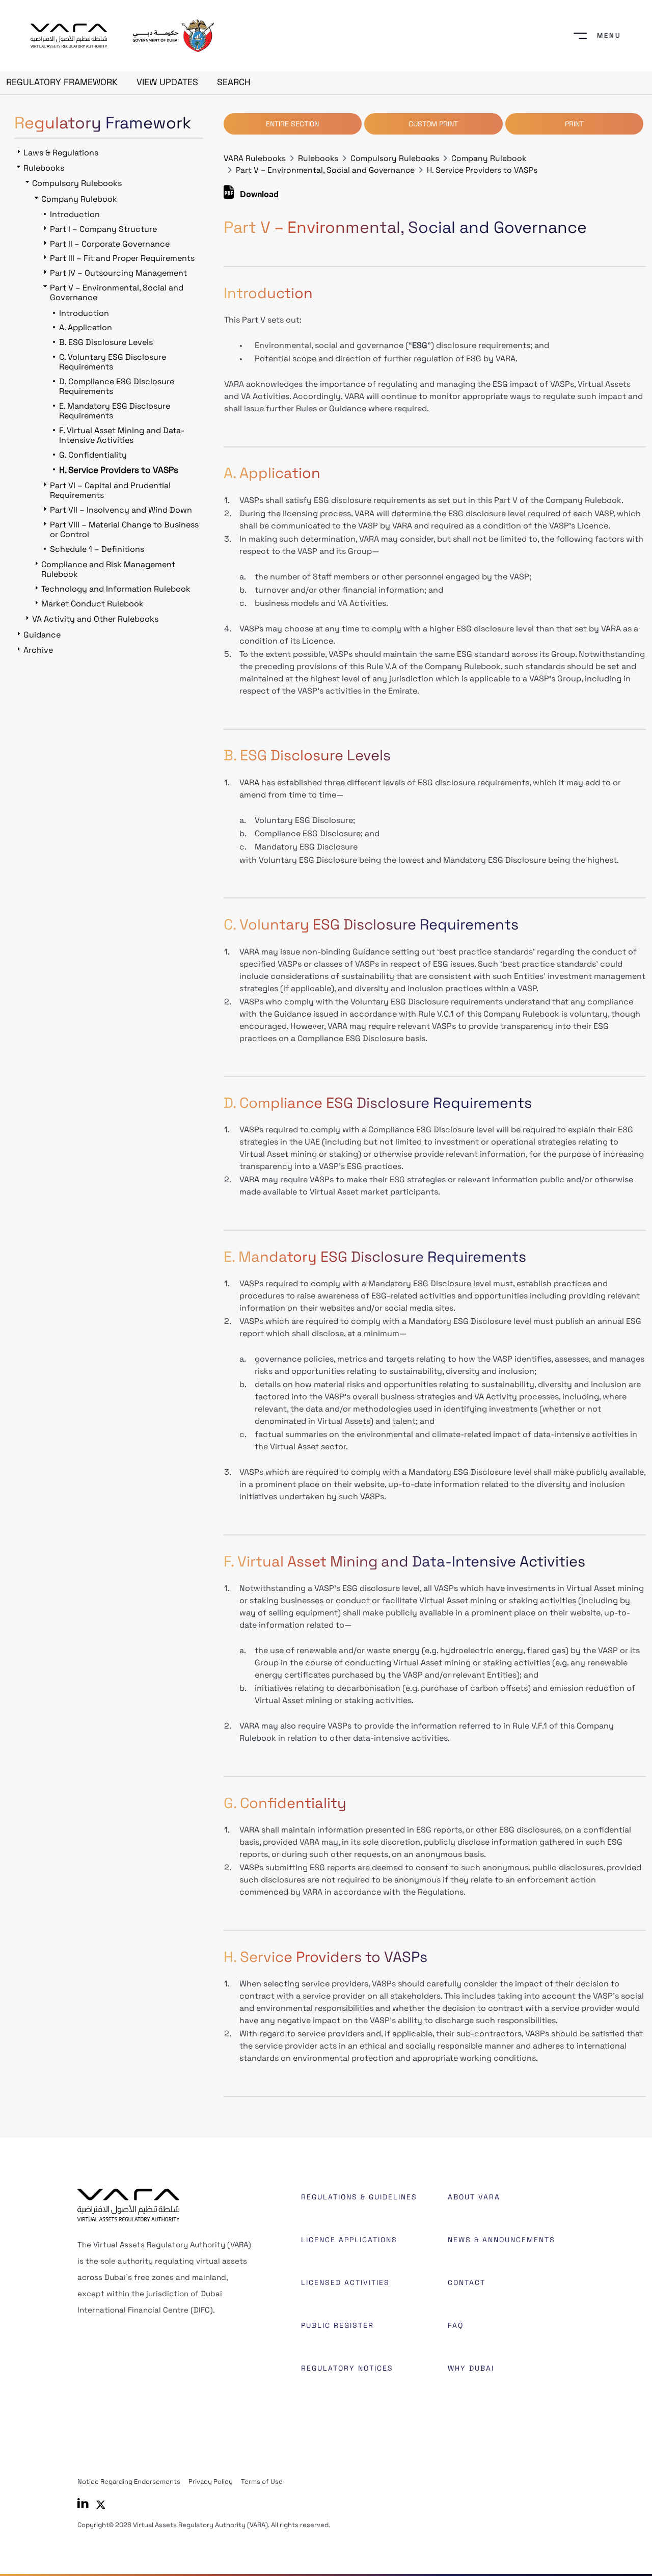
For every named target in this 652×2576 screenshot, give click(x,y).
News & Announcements (501, 2240)
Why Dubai (471, 2368)
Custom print (433, 124)
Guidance (42, 635)
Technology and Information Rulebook (116, 589)
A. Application (86, 327)
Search (234, 82)
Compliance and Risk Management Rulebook (108, 569)
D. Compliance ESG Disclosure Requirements (117, 386)
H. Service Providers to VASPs (482, 170)
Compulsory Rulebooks (395, 158)
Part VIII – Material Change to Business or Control (124, 529)
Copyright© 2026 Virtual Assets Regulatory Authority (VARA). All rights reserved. (204, 2525)
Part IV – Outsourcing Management (118, 273)
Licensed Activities (345, 2282)
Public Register (337, 2325)
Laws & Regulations (61, 153)
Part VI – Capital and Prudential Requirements (110, 490)
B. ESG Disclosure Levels (106, 342)
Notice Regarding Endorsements (129, 2481)
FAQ (456, 2325)
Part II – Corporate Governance (110, 244)
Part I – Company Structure (103, 229)
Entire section (292, 124)
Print (574, 124)
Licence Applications (349, 2240)
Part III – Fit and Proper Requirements (122, 258)
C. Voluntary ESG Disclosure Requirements (113, 362)
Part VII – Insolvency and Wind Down (121, 510)
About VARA (474, 2197)
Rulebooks (318, 158)
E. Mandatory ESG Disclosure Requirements (115, 411)
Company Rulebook (489, 158)
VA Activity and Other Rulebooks (95, 619)
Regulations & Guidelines (359, 2197)
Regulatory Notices (347, 2368)
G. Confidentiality (93, 455)
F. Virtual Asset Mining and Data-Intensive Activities (122, 435)
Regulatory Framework (62, 82)
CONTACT (467, 2282)
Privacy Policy (211, 2481)
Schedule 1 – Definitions (97, 549)
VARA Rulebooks (255, 158)
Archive (38, 650)
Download (258, 196)
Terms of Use (262, 2481)
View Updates (167, 82)
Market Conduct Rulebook (92, 604)
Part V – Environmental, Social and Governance (325, 170)
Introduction (75, 214)
